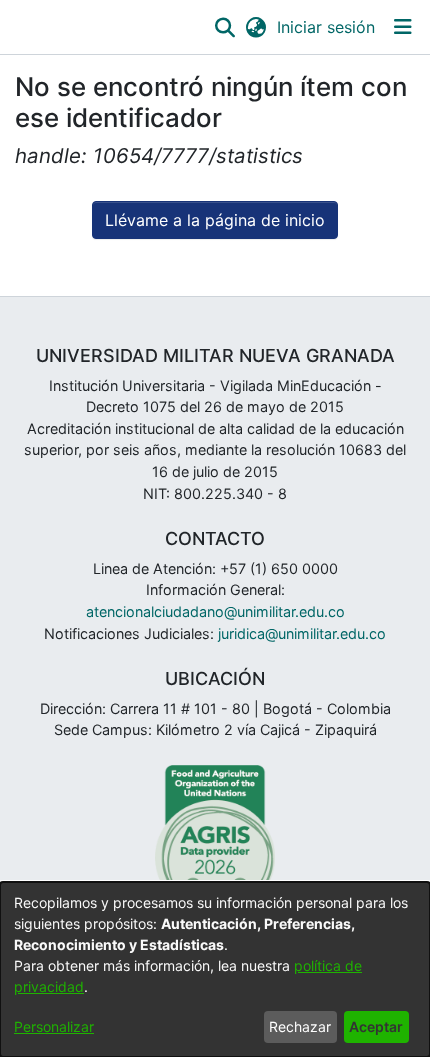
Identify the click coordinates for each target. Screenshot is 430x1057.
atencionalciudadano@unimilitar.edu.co (215, 611)
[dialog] (215, 969)
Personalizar (54, 1026)
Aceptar (376, 1026)
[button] (224, 27)
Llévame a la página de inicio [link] (215, 220)
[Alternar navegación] (402, 27)
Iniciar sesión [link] (327, 27)
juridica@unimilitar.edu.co (302, 633)
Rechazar (300, 1026)
